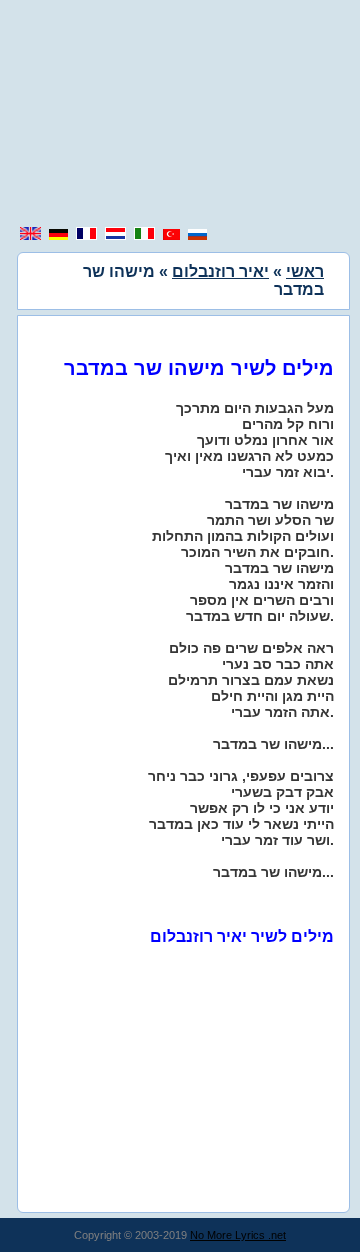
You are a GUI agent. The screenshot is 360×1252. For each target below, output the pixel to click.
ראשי (305, 271)
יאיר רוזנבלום (220, 271)
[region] (180, 115)
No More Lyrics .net (238, 1235)
